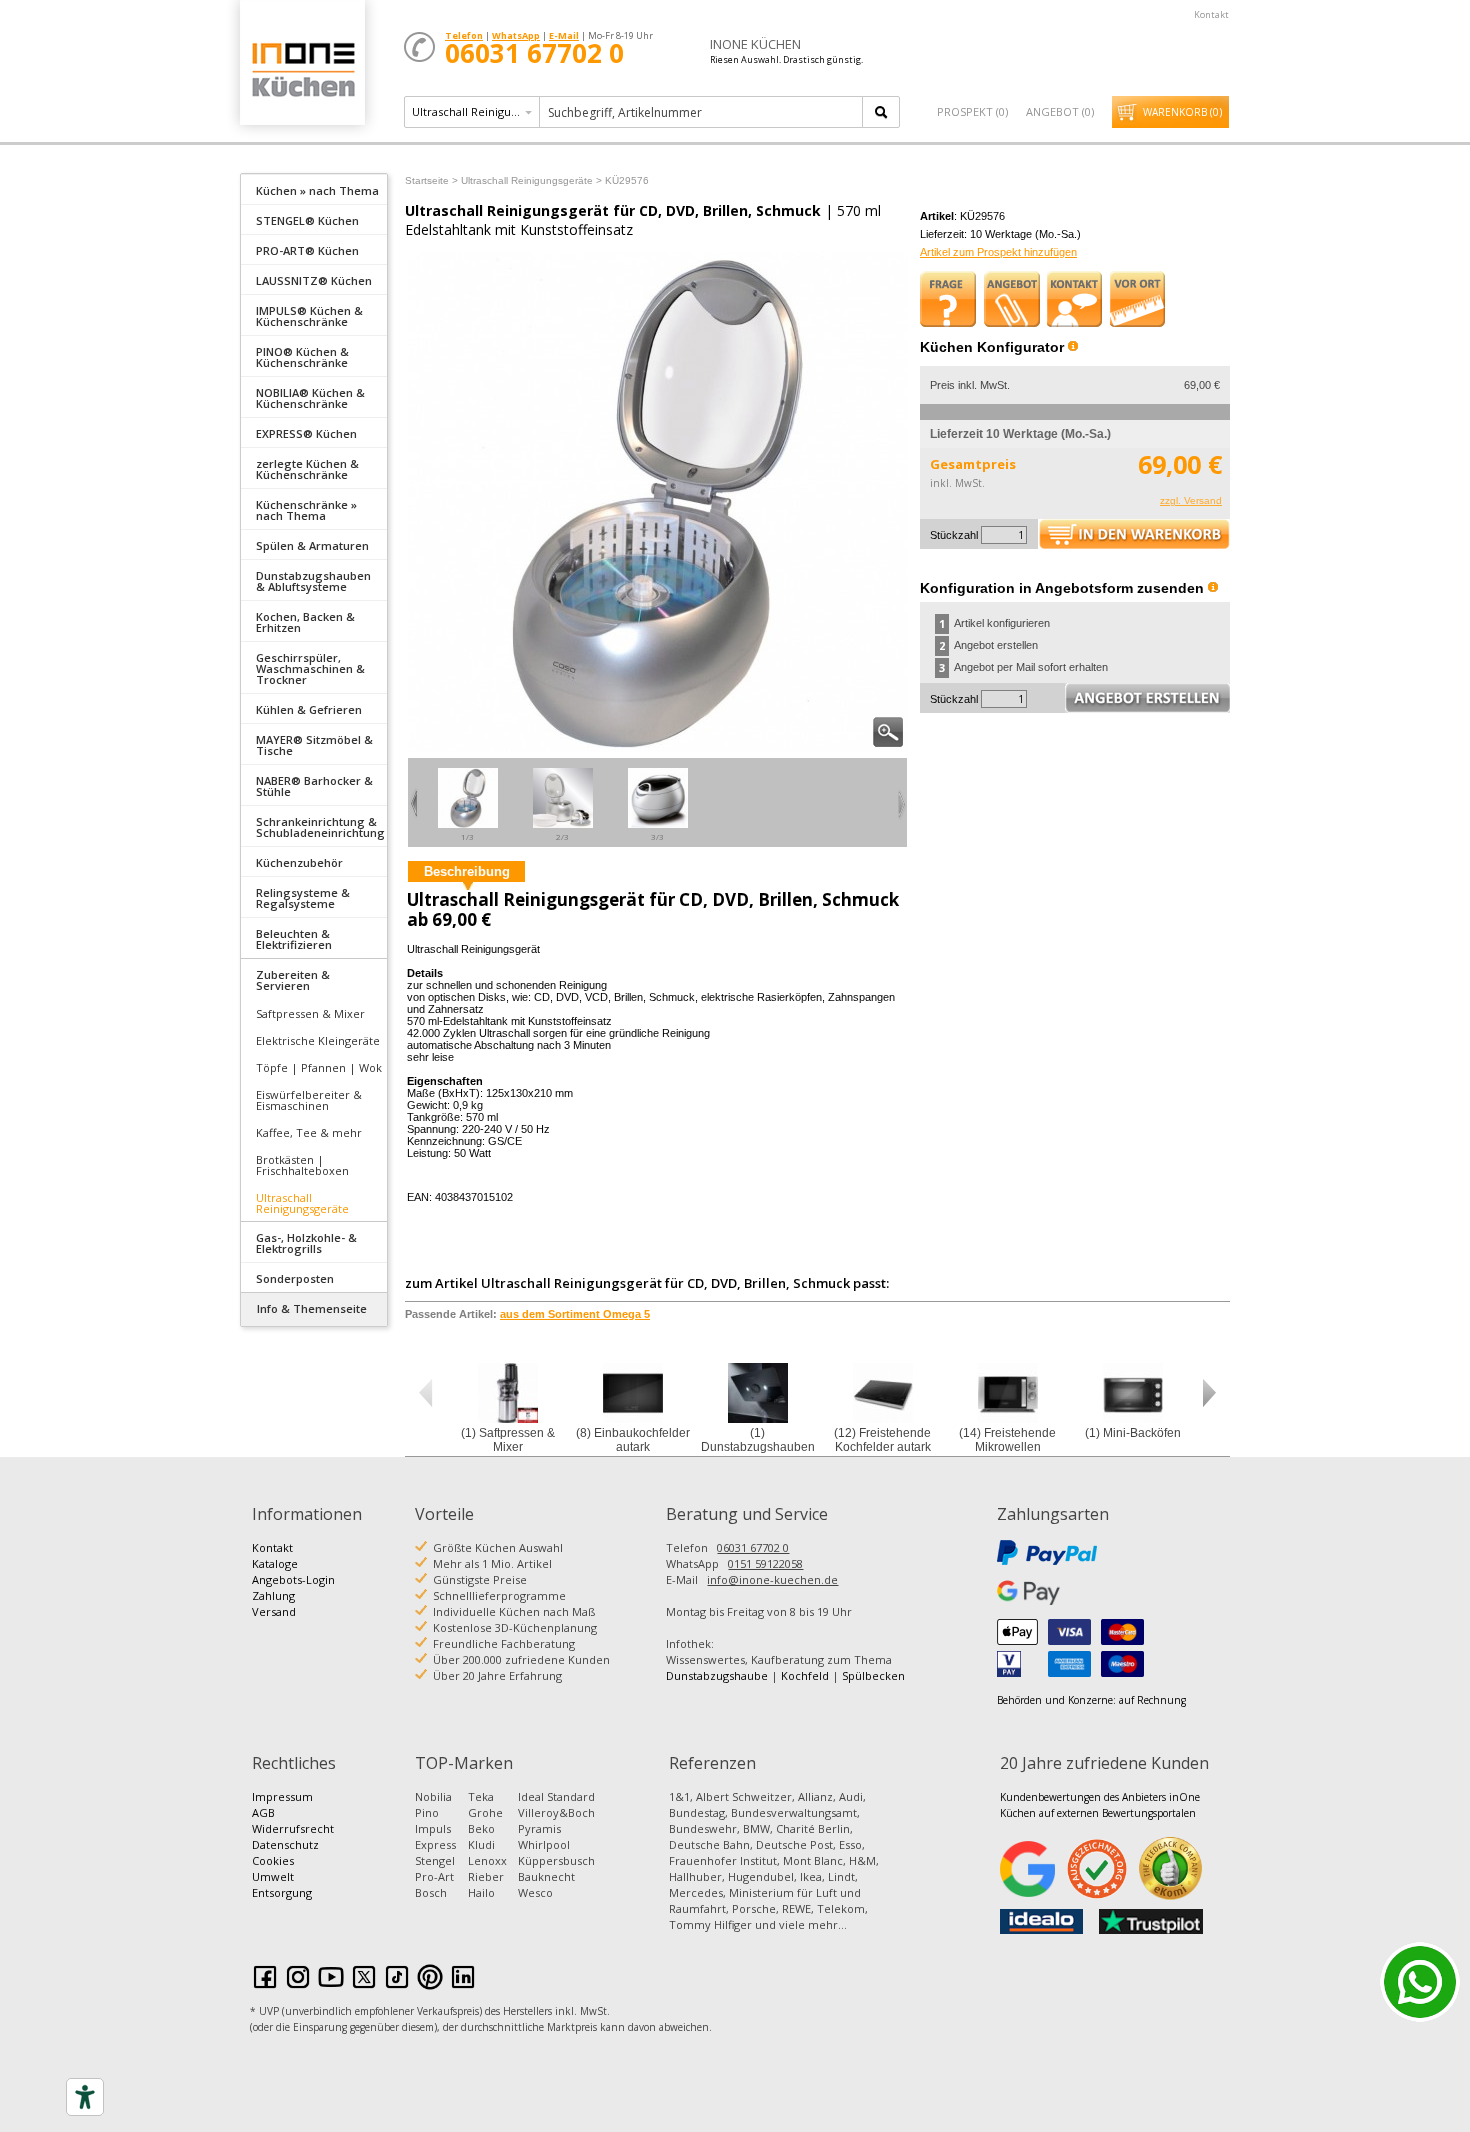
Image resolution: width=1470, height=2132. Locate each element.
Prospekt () (972, 111)
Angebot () (1060, 111)
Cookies (273, 1860)
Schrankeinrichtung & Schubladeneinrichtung (320, 827)
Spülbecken (873, 1675)
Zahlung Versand (274, 1603)
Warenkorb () (1182, 112)
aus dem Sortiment (575, 1314)
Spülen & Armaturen (312, 545)
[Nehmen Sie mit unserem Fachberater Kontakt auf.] (1075, 299)
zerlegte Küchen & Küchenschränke (307, 469)
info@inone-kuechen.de (772, 1579)
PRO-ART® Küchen (307, 250)
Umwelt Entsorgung (282, 1884)
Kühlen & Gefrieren (309, 709)
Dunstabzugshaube (717, 1675)
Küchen (302, 69)
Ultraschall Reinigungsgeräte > (531, 180)
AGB (263, 1812)
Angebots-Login (293, 1579)
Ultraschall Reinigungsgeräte (302, 1203)
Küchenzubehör (299, 862)
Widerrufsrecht (293, 1828)
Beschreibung (467, 871)
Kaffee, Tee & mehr (309, 1132)
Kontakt (1211, 14)
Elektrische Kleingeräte (318, 1040)
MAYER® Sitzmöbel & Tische (314, 745)
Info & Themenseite (312, 1308)
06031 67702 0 (753, 1547)
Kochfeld (805, 1675)
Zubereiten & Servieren (293, 980)
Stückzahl (954, 535)
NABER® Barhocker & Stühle (314, 786)
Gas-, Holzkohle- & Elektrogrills (306, 1243)
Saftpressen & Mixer (310, 1013)
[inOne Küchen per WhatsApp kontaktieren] (1420, 1982)
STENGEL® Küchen (307, 220)
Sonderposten (295, 1278)
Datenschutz (285, 1844)
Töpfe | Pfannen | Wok (319, 1067)
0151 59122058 (765, 1563)
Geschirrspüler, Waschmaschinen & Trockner (310, 668)
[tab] (314, 189)
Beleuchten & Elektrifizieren (294, 939)
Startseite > (431, 180)
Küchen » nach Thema (317, 190)
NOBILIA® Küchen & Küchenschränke (310, 398)
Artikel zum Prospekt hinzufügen (998, 252)
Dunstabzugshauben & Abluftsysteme (313, 581)
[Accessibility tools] (85, 2097)
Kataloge (275, 1563)
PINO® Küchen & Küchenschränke (302, 357)
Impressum (282, 1796)
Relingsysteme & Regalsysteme (303, 898)
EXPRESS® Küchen (306, 433)
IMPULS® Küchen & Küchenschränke (309, 316)
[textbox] (702, 112)
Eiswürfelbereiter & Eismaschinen (309, 1100)
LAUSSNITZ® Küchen (314, 280)
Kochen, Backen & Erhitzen (305, 622)
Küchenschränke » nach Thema (306, 510)
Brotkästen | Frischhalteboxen (302, 1165)
